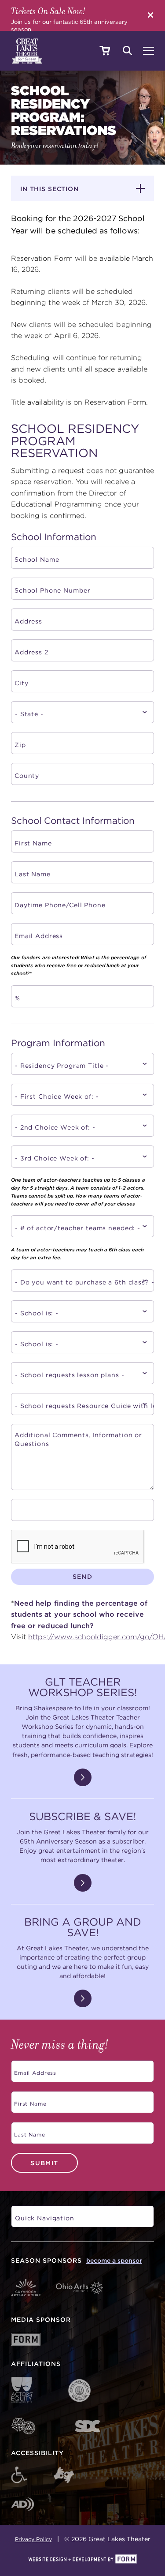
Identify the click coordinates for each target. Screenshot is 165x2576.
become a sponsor (114, 2261)
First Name (29, 2101)
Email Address (34, 2070)
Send (83, 1576)
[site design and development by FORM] (82, 2560)
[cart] (104, 51)
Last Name (28, 2131)
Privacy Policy (33, 2539)
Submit (44, 2163)
